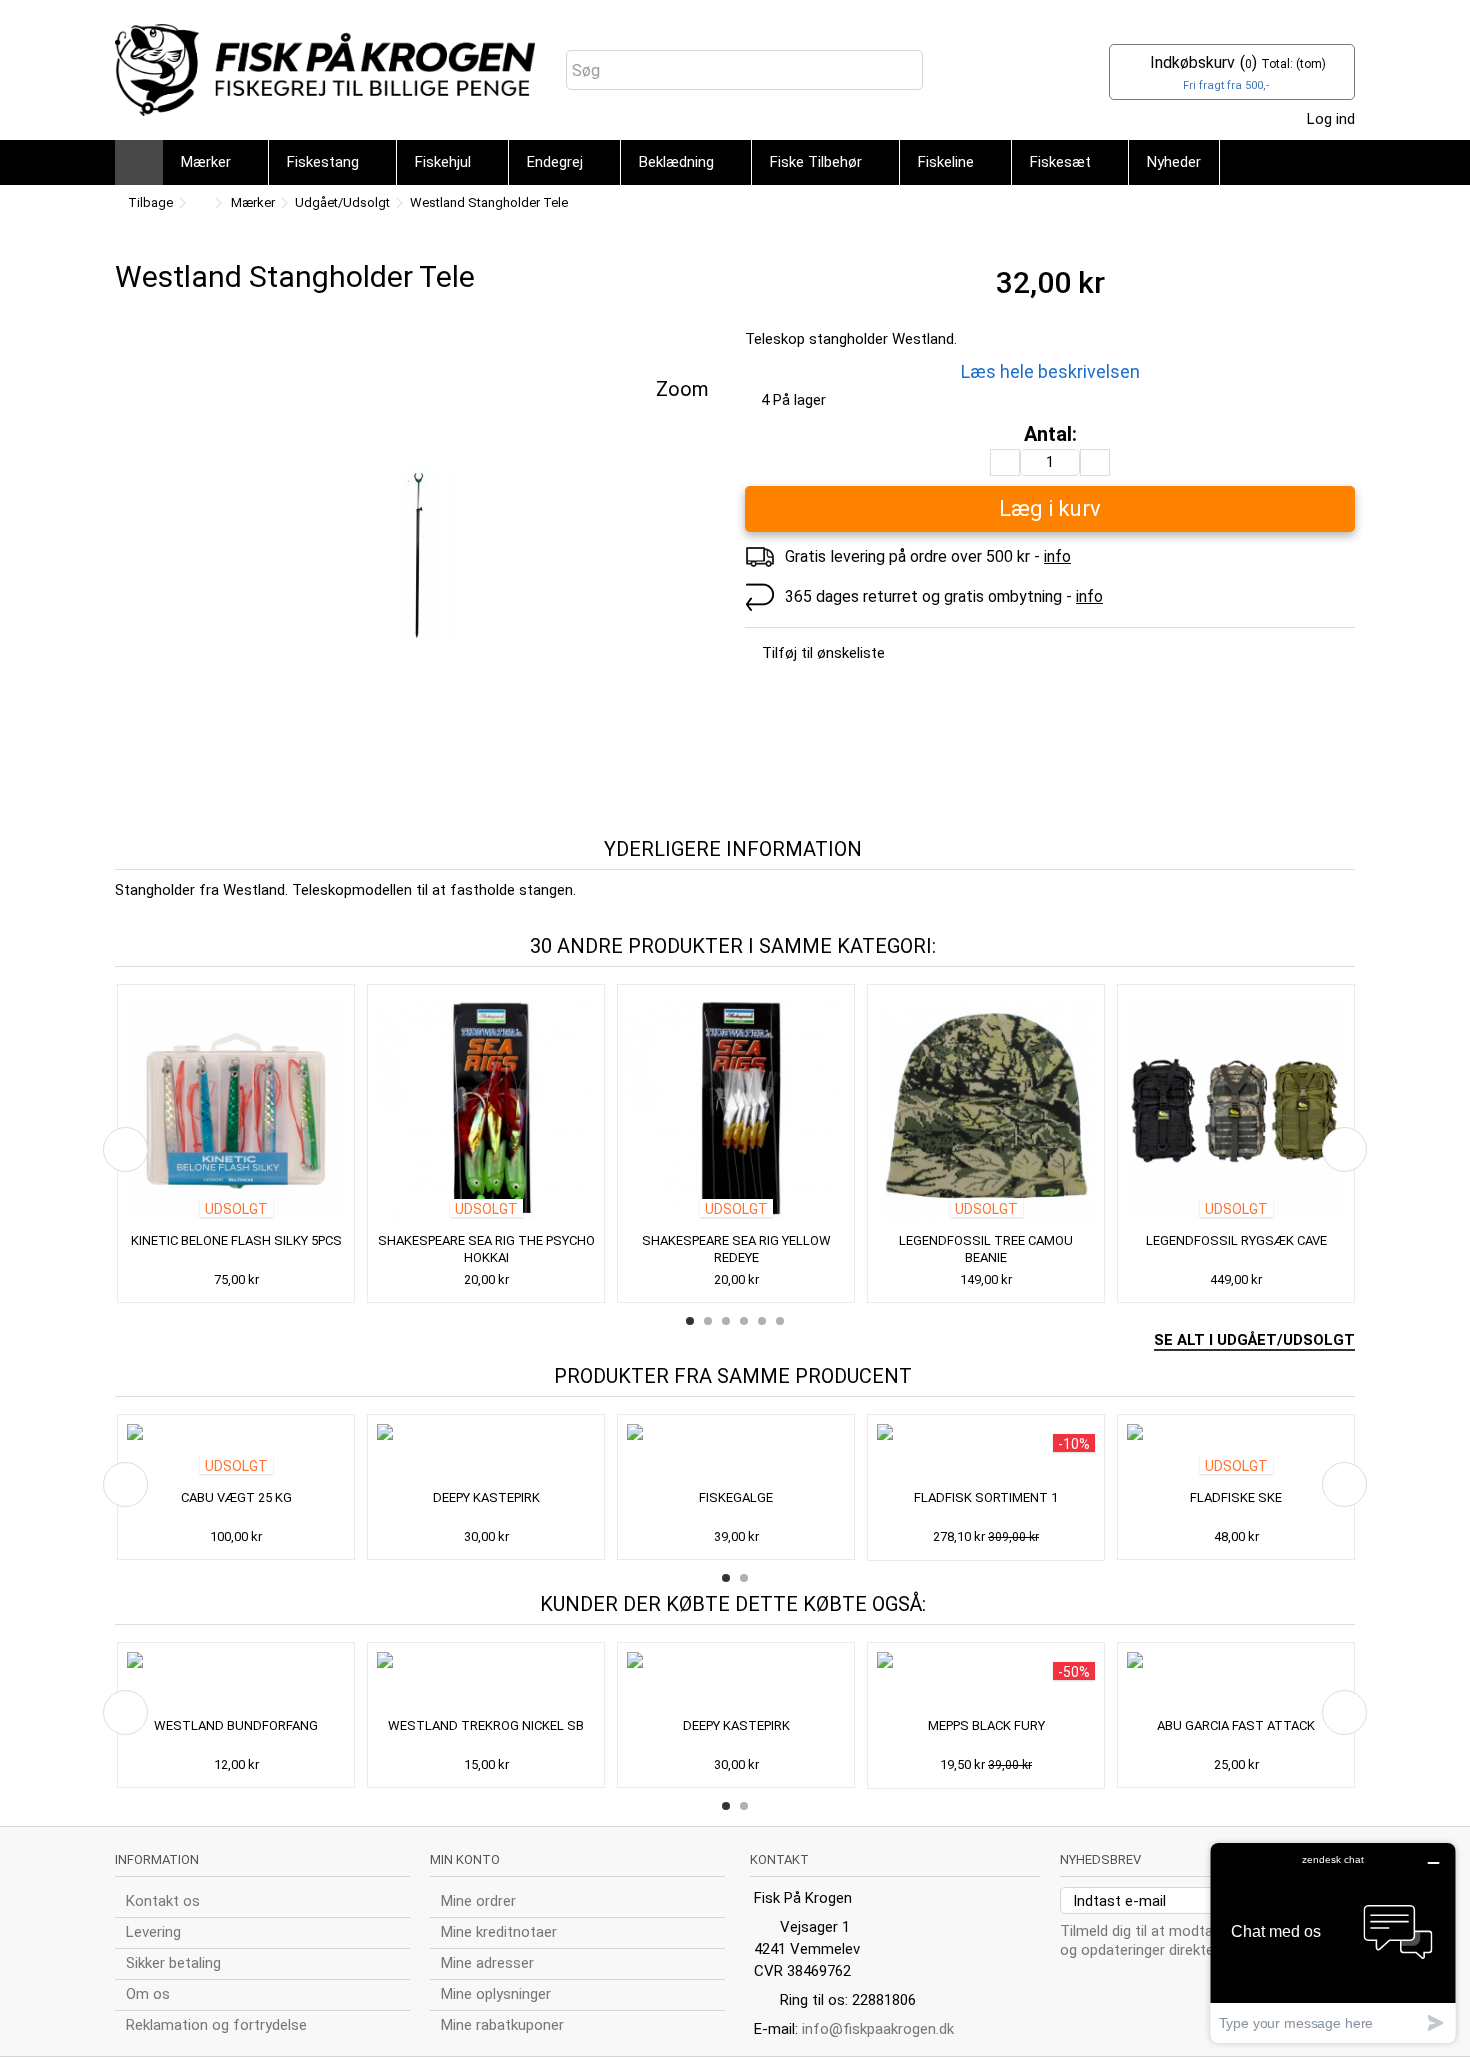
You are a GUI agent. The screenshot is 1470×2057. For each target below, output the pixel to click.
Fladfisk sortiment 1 (986, 1497)
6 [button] (780, 1321)
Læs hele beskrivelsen (1050, 371)
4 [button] (744, 1321)
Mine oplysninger (496, 1994)
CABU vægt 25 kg (236, 1497)
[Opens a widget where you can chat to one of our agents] (1333, 1942)
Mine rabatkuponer (502, 2025)
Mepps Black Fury (986, 1725)
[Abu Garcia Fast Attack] (1236, 1682)
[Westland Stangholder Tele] (420, 553)
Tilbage (149, 202)
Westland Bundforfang (236, 1725)
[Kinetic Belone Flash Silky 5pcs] (236, 1110)
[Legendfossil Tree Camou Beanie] (986, 1110)
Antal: (1050, 434)
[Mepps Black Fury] (986, 1682)
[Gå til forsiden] (199, 203)
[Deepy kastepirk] (486, 1454)
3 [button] (726, 1321)
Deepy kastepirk (486, 1497)
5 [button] (762, 1321)
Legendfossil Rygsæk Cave (1236, 1240)
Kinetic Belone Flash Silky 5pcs (236, 1240)
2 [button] (708, 1321)
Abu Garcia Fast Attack (1236, 1725)
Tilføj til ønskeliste (823, 653)
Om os (148, 1994)
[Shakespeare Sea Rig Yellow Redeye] (736, 1110)
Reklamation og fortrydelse (216, 2025)
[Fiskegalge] (736, 1454)
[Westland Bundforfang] (236, 1682)
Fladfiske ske (1236, 1497)
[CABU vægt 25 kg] (236, 1454)
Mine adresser (487, 1963)
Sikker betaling (173, 1963)
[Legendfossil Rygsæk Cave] (1236, 1110)
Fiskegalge (736, 1497)
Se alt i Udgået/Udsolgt (1254, 1340)
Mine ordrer (478, 1901)
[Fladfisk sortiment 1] (986, 1454)
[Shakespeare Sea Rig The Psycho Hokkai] (486, 1110)
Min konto (465, 1859)
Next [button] (1344, 1149)
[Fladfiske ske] (1236, 1454)
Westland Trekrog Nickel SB (486, 1725)
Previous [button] (125, 1149)
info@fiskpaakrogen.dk (878, 2029)
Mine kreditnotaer (499, 1932)
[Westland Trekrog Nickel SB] (486, 1682)
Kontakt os (163, 1901)
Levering (153, 1932)
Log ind (1329, 119)
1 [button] (690, 1321)
